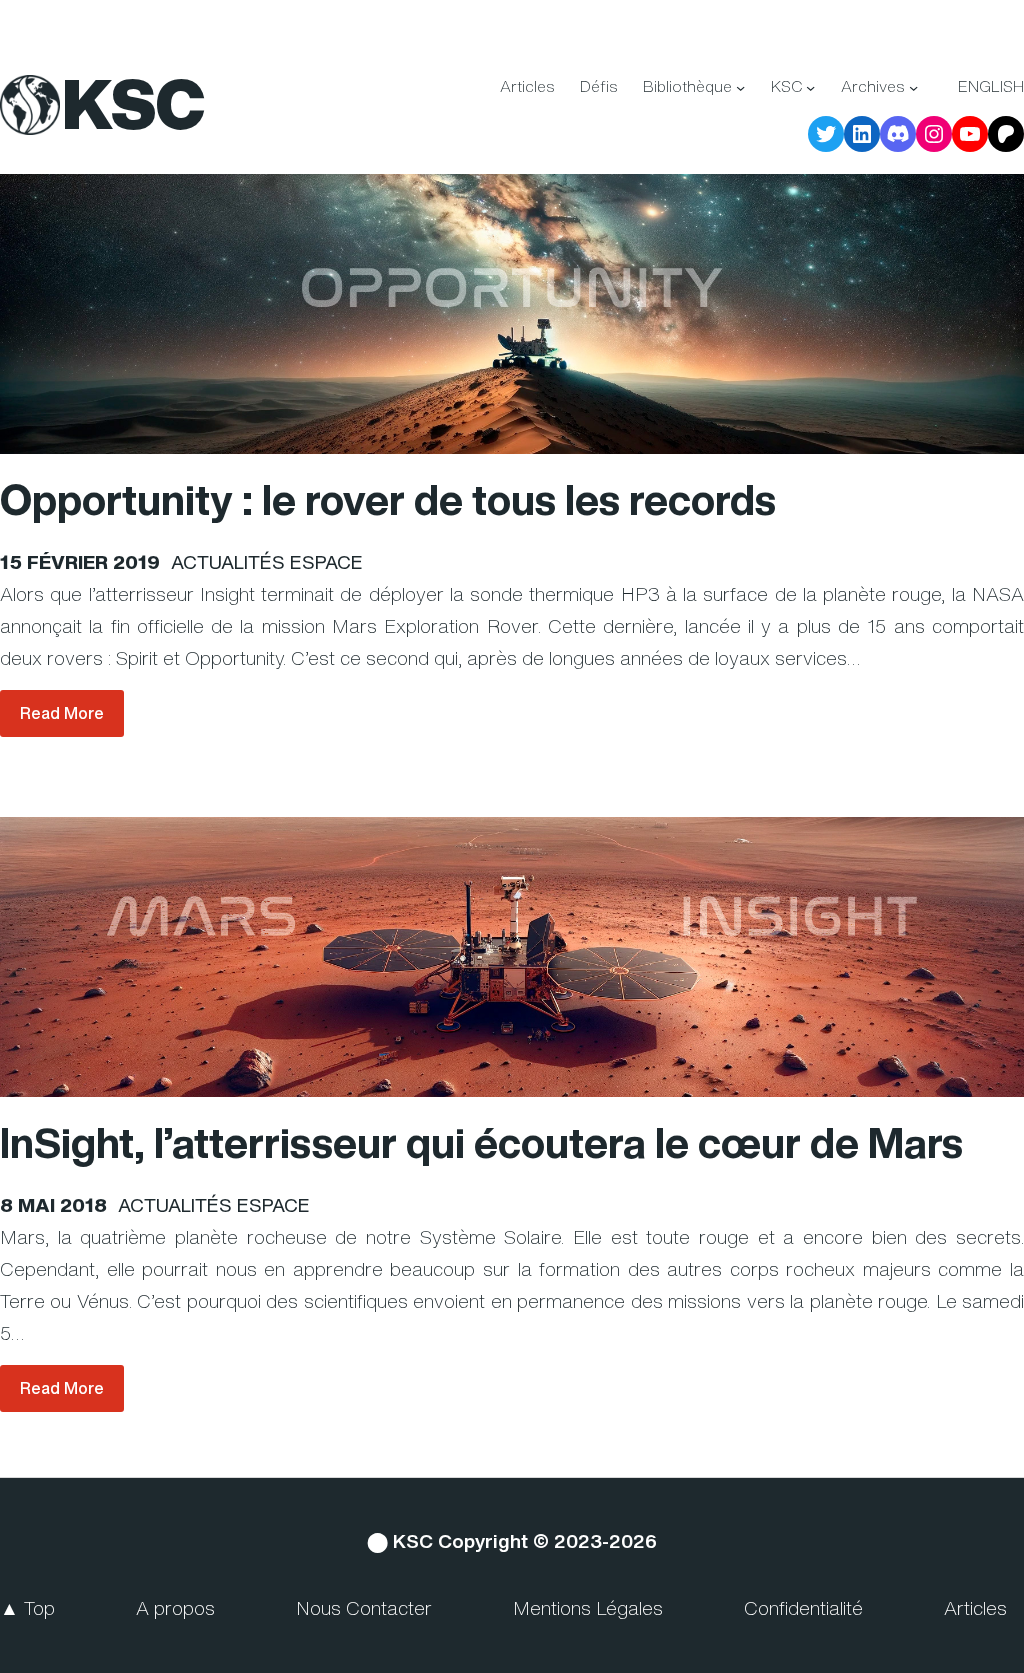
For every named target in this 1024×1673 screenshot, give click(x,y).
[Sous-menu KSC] (810, 87)
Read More (62, 713)
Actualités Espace (267, 562)
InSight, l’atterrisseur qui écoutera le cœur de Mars (481, 1143)
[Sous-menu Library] (740, 87)
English (991, 86)
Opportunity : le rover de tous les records (388, 500)
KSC (133, 103)
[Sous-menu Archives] (913, 87)
